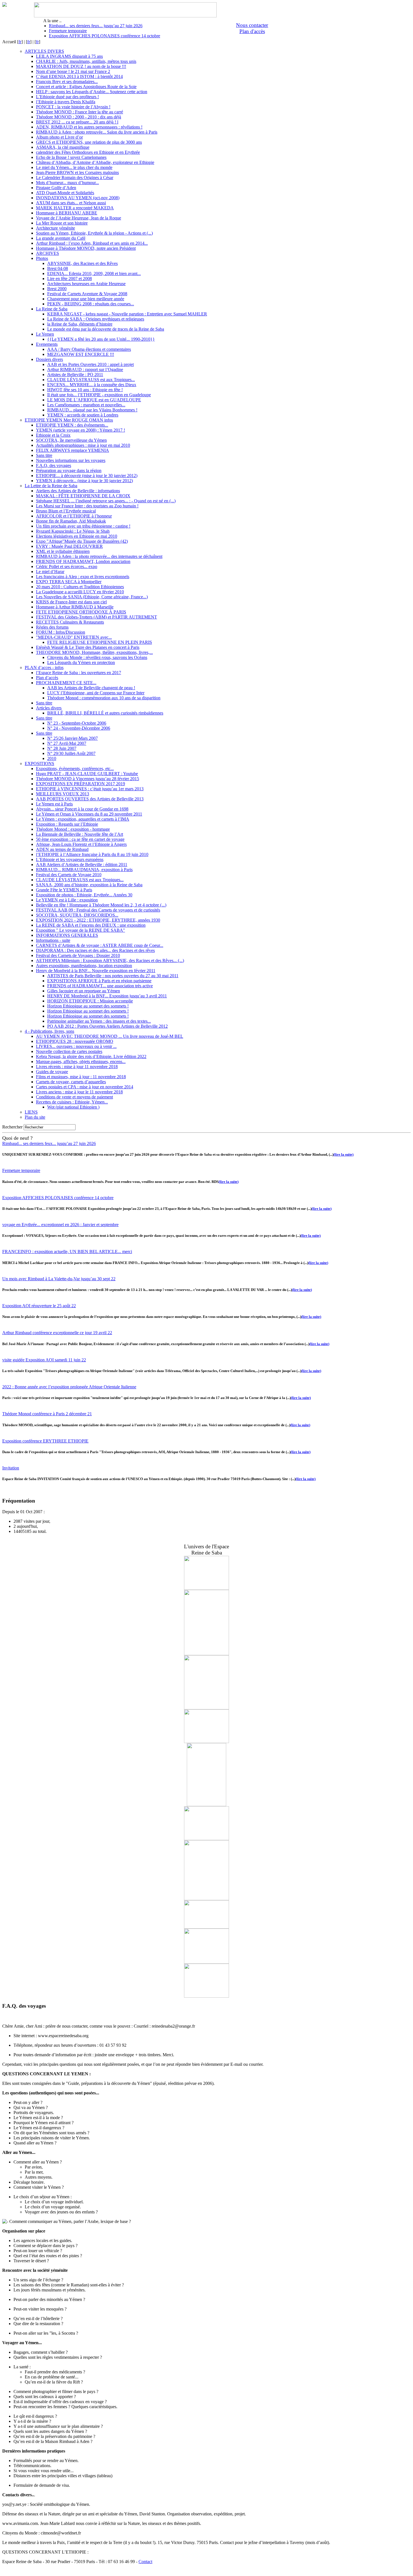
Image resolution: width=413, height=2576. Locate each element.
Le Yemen (45, 334)
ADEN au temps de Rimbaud (62, 849)
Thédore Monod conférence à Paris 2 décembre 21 (47, 1414)
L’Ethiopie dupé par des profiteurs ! (67, 97)
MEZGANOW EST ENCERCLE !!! (81, 354)
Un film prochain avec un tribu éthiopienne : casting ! (83, 526)
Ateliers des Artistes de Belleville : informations (78, 491)
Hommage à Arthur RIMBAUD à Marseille (75, 607)
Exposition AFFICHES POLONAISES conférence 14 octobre (105, 36)
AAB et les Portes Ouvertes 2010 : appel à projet (90, 364)
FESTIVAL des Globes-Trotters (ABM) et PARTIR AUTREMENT (97, 617)
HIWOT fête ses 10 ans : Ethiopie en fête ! (85, 390)
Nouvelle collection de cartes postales (69, 1051)
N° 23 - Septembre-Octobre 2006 (77, 723)
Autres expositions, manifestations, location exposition (84, 966)
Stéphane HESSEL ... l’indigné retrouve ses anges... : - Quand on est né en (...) (106, 501)
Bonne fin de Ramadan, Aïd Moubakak (71, 521)
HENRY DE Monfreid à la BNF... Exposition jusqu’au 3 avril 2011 (107, 996)
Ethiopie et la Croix (53, 435)
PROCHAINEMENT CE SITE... (66, 683)
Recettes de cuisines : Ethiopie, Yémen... (72, 1102)
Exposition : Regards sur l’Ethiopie (67, 824)
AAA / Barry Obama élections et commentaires (89, 349)
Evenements (47, 344)
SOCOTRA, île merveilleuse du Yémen (71, 440)
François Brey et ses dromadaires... (67, 82)
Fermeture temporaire (68, 31)
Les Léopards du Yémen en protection (81, 662)
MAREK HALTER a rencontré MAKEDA (75, 208)
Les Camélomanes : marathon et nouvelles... (86, 405)
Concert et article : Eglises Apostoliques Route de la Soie (86, 87)
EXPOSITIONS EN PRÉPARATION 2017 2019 (80, 784)
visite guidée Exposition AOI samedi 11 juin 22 (44, 1360)
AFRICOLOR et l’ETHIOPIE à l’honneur (74, 516)
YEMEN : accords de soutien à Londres (83, 415)
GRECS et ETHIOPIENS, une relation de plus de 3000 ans (89, 142)
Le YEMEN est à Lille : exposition (67, 900)
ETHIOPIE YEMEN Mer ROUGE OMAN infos (69, 420)
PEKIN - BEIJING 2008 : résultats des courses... (91, 304)
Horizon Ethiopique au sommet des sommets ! (88, 1006)
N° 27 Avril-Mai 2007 (67, 743)
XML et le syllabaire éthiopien (63, 551)
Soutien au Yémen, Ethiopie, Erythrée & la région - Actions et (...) (94, 233)
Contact (145, 2562)
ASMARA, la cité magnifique (63, 147)
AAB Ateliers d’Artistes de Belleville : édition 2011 (82, 865)
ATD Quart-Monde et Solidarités (65, 193)
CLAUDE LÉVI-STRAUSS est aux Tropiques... (91, 380)
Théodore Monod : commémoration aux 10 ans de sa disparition (104, 698)
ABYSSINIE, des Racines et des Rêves (82, 263)
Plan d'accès (252, 31)
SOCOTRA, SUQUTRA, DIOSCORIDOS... (77, 915)
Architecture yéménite (55, 228)
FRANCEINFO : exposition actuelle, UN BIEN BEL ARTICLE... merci (67, 1252)
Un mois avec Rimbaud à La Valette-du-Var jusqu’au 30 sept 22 (59, 1279)
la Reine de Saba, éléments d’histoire (80, 324)
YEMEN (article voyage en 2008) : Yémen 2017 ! (80, 430)
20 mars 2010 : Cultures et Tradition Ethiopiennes (80, 587)
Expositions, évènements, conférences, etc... (75, 769)
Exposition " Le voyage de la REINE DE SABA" (80, 930)
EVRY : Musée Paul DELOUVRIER (69, 546)
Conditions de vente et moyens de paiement (74, 1097)
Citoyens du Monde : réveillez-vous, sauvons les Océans (97, 657)
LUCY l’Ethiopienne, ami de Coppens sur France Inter (96, 693)
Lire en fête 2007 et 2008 (70, 279)
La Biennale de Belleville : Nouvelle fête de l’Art (80, 834)
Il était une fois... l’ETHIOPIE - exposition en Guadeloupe (99, 395)
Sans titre (44, 455)
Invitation (11, 1468)
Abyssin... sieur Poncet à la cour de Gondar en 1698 (82, 809)
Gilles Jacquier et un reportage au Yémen (84, 991)
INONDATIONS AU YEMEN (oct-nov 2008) (78, 198)
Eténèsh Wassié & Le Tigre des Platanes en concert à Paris (88, 647)
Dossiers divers (49, 359)
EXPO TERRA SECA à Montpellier (69, 582)
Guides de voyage (52, 1072)
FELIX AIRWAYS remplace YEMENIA (72, 450)
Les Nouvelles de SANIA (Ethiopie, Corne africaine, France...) (92, 597)
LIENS (31, 1112)
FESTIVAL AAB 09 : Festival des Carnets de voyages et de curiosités (98, 910)
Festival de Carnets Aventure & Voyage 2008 (87, 294)
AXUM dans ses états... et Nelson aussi (71, 203)
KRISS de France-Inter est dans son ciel (71, 602)
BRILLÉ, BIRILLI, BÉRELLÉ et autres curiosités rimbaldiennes (105, 713)
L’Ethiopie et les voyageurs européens (70, 859)
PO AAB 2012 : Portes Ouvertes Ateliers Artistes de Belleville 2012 (107, 1026)
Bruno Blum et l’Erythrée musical (66, 511)
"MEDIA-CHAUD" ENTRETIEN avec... (74, 637)
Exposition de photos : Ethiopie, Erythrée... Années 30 (84, 895)
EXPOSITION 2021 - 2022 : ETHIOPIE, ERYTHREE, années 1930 (98, 920)
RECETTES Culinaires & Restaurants (70, 622)
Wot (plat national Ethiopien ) (73, 1107)
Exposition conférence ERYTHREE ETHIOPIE (45, 1441)
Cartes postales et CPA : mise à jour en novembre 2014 (85, 1087)
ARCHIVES (47, 253)
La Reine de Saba (52, 309)
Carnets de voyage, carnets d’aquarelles (71, 1082)
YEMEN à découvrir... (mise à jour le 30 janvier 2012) (84, 481)
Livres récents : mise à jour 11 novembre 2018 (77, 1067)
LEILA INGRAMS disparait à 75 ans (69, 56)
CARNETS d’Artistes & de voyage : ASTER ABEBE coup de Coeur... (100, 945)
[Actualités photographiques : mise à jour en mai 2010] (206, 1996)
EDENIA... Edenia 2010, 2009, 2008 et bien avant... (94, 273)
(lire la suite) (343, 1154)
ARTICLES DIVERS (44, 51)
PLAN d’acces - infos (44, 668)
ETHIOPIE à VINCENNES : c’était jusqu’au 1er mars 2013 (90, 789)
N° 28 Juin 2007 (62, 748)
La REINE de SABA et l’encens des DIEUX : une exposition (91, 925)
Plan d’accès (47, 678)
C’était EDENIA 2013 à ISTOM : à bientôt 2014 (79, 76)
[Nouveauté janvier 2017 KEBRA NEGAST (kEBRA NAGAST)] (206, 1805)
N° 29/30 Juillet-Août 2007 (71, 753)
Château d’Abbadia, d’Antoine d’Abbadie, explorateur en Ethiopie (95, 162)
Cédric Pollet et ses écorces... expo (67, 566)
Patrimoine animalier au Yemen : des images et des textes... (99, 1021)
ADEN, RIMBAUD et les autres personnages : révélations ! (89, 127)
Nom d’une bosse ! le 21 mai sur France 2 (73, 71)
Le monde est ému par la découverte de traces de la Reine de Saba (106, 329)
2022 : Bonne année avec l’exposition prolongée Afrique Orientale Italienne (69, 1387)
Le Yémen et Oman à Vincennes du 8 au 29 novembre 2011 (89, 814)
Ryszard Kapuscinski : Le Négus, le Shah (73, 531)
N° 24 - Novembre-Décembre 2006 (79, 728)
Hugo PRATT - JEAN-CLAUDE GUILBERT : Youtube (87, 774)
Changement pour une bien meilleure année (86, 299)
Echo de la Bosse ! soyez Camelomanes (71, 157)
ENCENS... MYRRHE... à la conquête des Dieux (92, 385)
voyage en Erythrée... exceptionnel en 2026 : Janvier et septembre (60, 1225)
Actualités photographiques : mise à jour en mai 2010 (83, 445)
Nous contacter (252, 25)
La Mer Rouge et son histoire (62, 223)
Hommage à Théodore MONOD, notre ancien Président (86, 248)
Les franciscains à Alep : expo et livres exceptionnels (83, 577)
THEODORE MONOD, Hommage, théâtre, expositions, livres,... (94, 652)
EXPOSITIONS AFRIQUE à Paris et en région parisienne (99, 981)
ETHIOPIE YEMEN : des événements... (72, 425)
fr (20, 42)
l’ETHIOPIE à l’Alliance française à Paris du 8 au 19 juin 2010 (92, 854)
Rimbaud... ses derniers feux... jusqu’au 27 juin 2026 (96, 26)
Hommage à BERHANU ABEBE (67, 213)
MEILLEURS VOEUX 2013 (63, 794)
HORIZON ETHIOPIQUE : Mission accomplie (90, 1001)
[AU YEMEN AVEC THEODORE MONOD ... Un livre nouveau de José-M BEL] (206, 1742)
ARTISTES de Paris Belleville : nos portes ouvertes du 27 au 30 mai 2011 (113, 976)
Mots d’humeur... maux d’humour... (67, 183)
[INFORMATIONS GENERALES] (206, 1588)
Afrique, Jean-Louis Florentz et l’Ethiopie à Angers (81, 844)
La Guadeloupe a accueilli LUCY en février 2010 (80, 592)
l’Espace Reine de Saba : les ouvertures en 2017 (79, 673)
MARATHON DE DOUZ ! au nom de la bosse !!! (81, 66)
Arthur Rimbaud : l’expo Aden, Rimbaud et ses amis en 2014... (92, 243)
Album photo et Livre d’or (59, 137)
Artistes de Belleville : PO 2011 (75, 375)
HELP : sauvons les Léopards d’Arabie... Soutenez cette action (92, 92)
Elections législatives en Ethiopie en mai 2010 (77, 536)
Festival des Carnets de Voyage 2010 (69, 875)
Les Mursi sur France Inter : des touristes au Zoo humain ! (87, 506)
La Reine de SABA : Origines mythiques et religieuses (96, 319)
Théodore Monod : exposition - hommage (73, 829)
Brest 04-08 (58, 268)
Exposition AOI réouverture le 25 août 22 (39, 1306)
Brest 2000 (57, 289)
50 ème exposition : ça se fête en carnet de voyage (80, 839)
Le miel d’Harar (50, 572)
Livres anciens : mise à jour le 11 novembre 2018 (79, 1092)
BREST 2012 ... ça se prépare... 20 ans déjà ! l (77, 122)
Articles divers (49, 708)
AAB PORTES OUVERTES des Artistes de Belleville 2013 (90, 799)
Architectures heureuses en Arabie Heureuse (86, 284)
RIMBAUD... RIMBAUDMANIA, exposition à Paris (84, 870)
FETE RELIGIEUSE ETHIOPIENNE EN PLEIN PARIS (100, 642)
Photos (42, 258)
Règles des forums (52, 627)
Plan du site (35, 1117)
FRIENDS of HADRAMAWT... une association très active (100, 986)
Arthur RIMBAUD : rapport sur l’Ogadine (85, 369)
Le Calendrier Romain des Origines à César (75, 178)
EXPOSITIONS (39, 763)
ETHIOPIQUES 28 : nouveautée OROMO (75, 1041)
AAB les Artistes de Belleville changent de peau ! (91, 688)
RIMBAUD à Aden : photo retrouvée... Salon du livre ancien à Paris (97, 132)
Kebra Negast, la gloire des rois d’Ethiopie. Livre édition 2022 (91, 1056)
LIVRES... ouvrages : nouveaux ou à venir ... (76, 1046)
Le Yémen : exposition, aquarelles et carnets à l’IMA (83, 819)
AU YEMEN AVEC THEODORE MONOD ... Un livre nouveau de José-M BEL (110, 1036)
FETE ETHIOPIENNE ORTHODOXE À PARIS (81, 612)
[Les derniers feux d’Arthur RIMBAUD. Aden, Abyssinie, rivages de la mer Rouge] (206, 1927)
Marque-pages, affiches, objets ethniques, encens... (81, 1062)
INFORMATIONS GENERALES (67, 935)
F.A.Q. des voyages (54, 465)
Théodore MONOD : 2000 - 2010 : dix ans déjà (79, 117)
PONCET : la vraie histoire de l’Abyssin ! (73, 107)
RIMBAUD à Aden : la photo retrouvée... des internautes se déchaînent (99, 556)
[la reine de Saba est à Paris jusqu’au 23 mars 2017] (206, 1899)
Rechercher (12, 1127)
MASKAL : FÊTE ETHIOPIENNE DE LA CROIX (83, 496)
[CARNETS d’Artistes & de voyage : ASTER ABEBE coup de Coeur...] (206, 1654)
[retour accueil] (4, 5)
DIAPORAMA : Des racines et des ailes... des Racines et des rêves (95, 950)
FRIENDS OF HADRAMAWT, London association (83, 561)
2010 (52, 758)
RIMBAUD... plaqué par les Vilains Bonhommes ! (92, 410)
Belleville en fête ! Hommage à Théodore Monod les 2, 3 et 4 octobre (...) (101, 905)
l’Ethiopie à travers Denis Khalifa (66, 102)
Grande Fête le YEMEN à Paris (64, 890)
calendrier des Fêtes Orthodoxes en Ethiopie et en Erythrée (88, 152)
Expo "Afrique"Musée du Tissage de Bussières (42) (82, 541)
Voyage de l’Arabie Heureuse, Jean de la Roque (79, 218)
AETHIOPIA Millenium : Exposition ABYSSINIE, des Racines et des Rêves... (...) (110, 960)
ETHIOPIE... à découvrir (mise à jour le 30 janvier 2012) (87, 476)
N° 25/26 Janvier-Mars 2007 (72, 738)
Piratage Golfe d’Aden (56, 188)
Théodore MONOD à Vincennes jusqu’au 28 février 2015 (88, 779)
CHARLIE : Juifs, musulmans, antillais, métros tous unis (86, 61)
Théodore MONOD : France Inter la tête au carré (80, 112)
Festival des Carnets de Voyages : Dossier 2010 (78, 955)
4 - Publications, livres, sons (49, 1031)
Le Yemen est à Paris (54, 804)
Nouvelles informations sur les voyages (71, 460)
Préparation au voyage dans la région (69, 470)
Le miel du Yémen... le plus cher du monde (74, 167)
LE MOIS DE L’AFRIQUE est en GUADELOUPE (94, 400)
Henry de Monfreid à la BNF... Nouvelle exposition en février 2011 (96, 971)
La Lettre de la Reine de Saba (51, 486)
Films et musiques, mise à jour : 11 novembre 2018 (81, 1077)
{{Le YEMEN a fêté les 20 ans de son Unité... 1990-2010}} (101, 339)
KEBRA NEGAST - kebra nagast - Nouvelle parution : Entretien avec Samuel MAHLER (127, 314)
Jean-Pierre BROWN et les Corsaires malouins (77, 172)
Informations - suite (53, 940)
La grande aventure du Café (61, 238)
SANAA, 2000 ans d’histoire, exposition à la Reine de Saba (89, 885)
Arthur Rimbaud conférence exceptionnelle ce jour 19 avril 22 (57, 1333)
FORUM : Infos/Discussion (61, 632)
